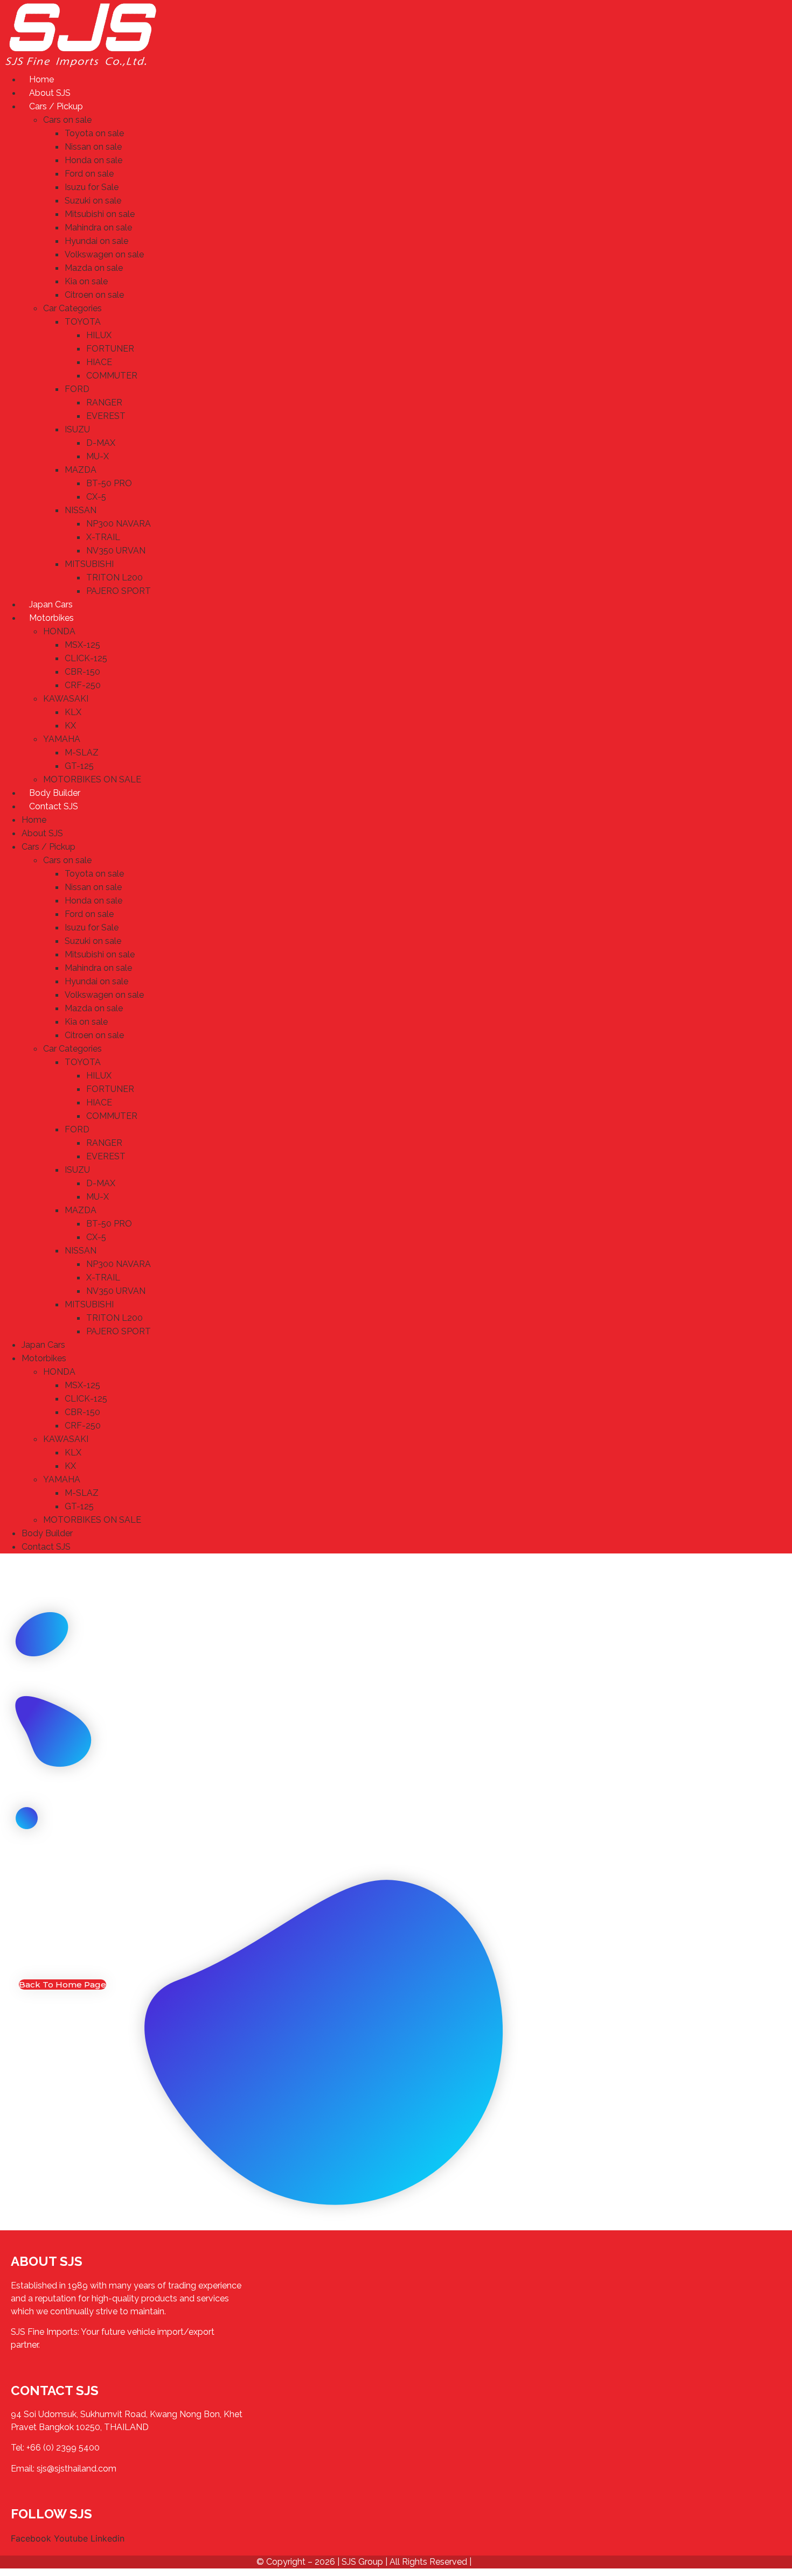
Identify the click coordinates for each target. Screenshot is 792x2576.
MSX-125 (82, 645)
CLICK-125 (86, 658)
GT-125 (79, 766)
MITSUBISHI (89, 564)
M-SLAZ (82, 752)
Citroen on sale (94, 295)
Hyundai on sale (96, 241)
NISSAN (81, 510)
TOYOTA (83, 322)
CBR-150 (82, 672)
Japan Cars (51, 604)
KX (70, 726)
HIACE (99, 362)
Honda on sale (93, 160)
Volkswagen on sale (104, 254)
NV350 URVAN (116, 551)
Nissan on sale (93, 147)
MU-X (98, 456)
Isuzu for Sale (92, 187)
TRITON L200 (114, 577)
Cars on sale (67, 120)
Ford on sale (89, 174)
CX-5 (96, 497)
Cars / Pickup (56, 106)
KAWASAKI (66, 699)
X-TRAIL (103, 537)
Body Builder (55, 793)
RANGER (104, 402)
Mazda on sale (94, 268)
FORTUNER (110, 349)
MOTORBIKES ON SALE (92, 779)
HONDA (59, 631)
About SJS (50, 93)
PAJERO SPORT (119, 591)
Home (41, 79)
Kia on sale (86, 281)
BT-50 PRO (109, 483)
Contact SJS (54, 806)
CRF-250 (83, 685)
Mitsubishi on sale (100, 214)
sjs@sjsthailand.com (77, 2469)
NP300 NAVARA (119, 524)
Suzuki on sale (93, 201)
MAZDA (81, 470)
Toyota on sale (94, 133)
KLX (73, 712)
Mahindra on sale (98, 227)
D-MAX (101, 443)
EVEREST (106, 416)
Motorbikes (51, 618)
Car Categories (72, 308)
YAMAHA (62, 739)
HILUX (99, 335)
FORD (77, 389)
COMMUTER (112, 376)
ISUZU (77, 429)
